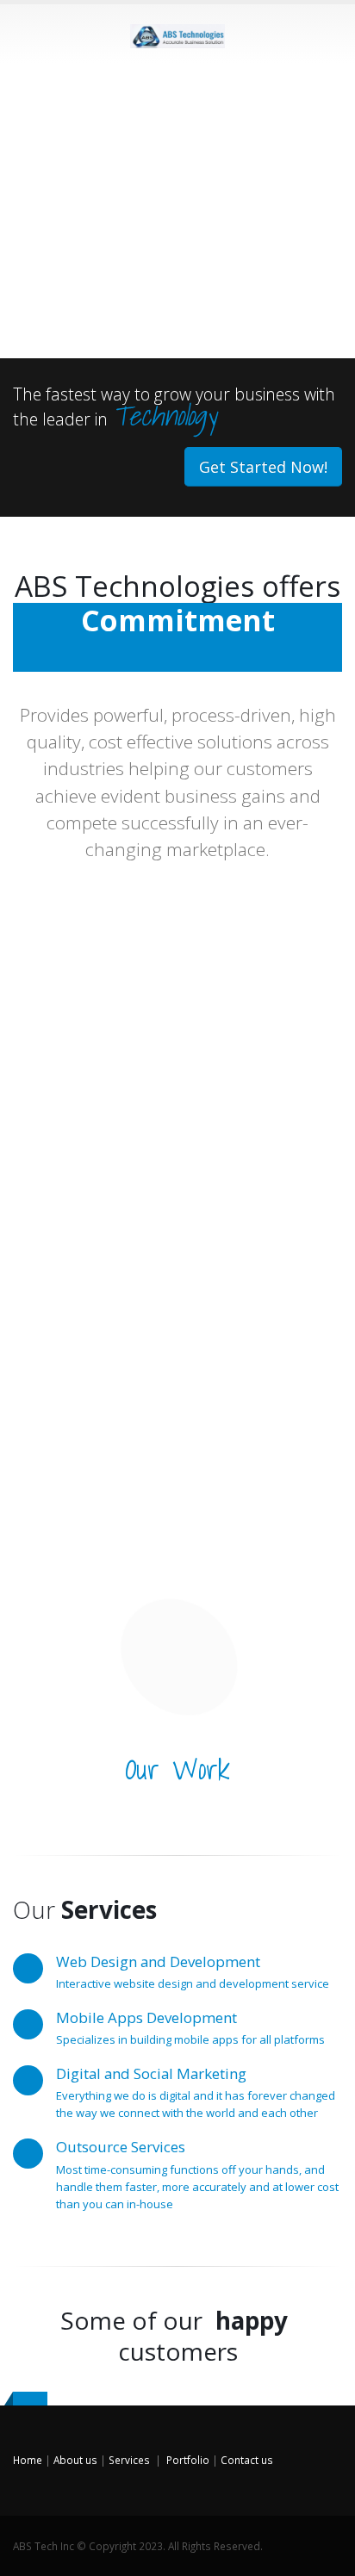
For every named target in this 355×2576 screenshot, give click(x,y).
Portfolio (188, 2460)
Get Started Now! (263, 467)
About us (75, 2460)
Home (28, 2460)
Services (129, 2460)
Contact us (247, 2460)
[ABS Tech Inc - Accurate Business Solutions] (177, 33)
